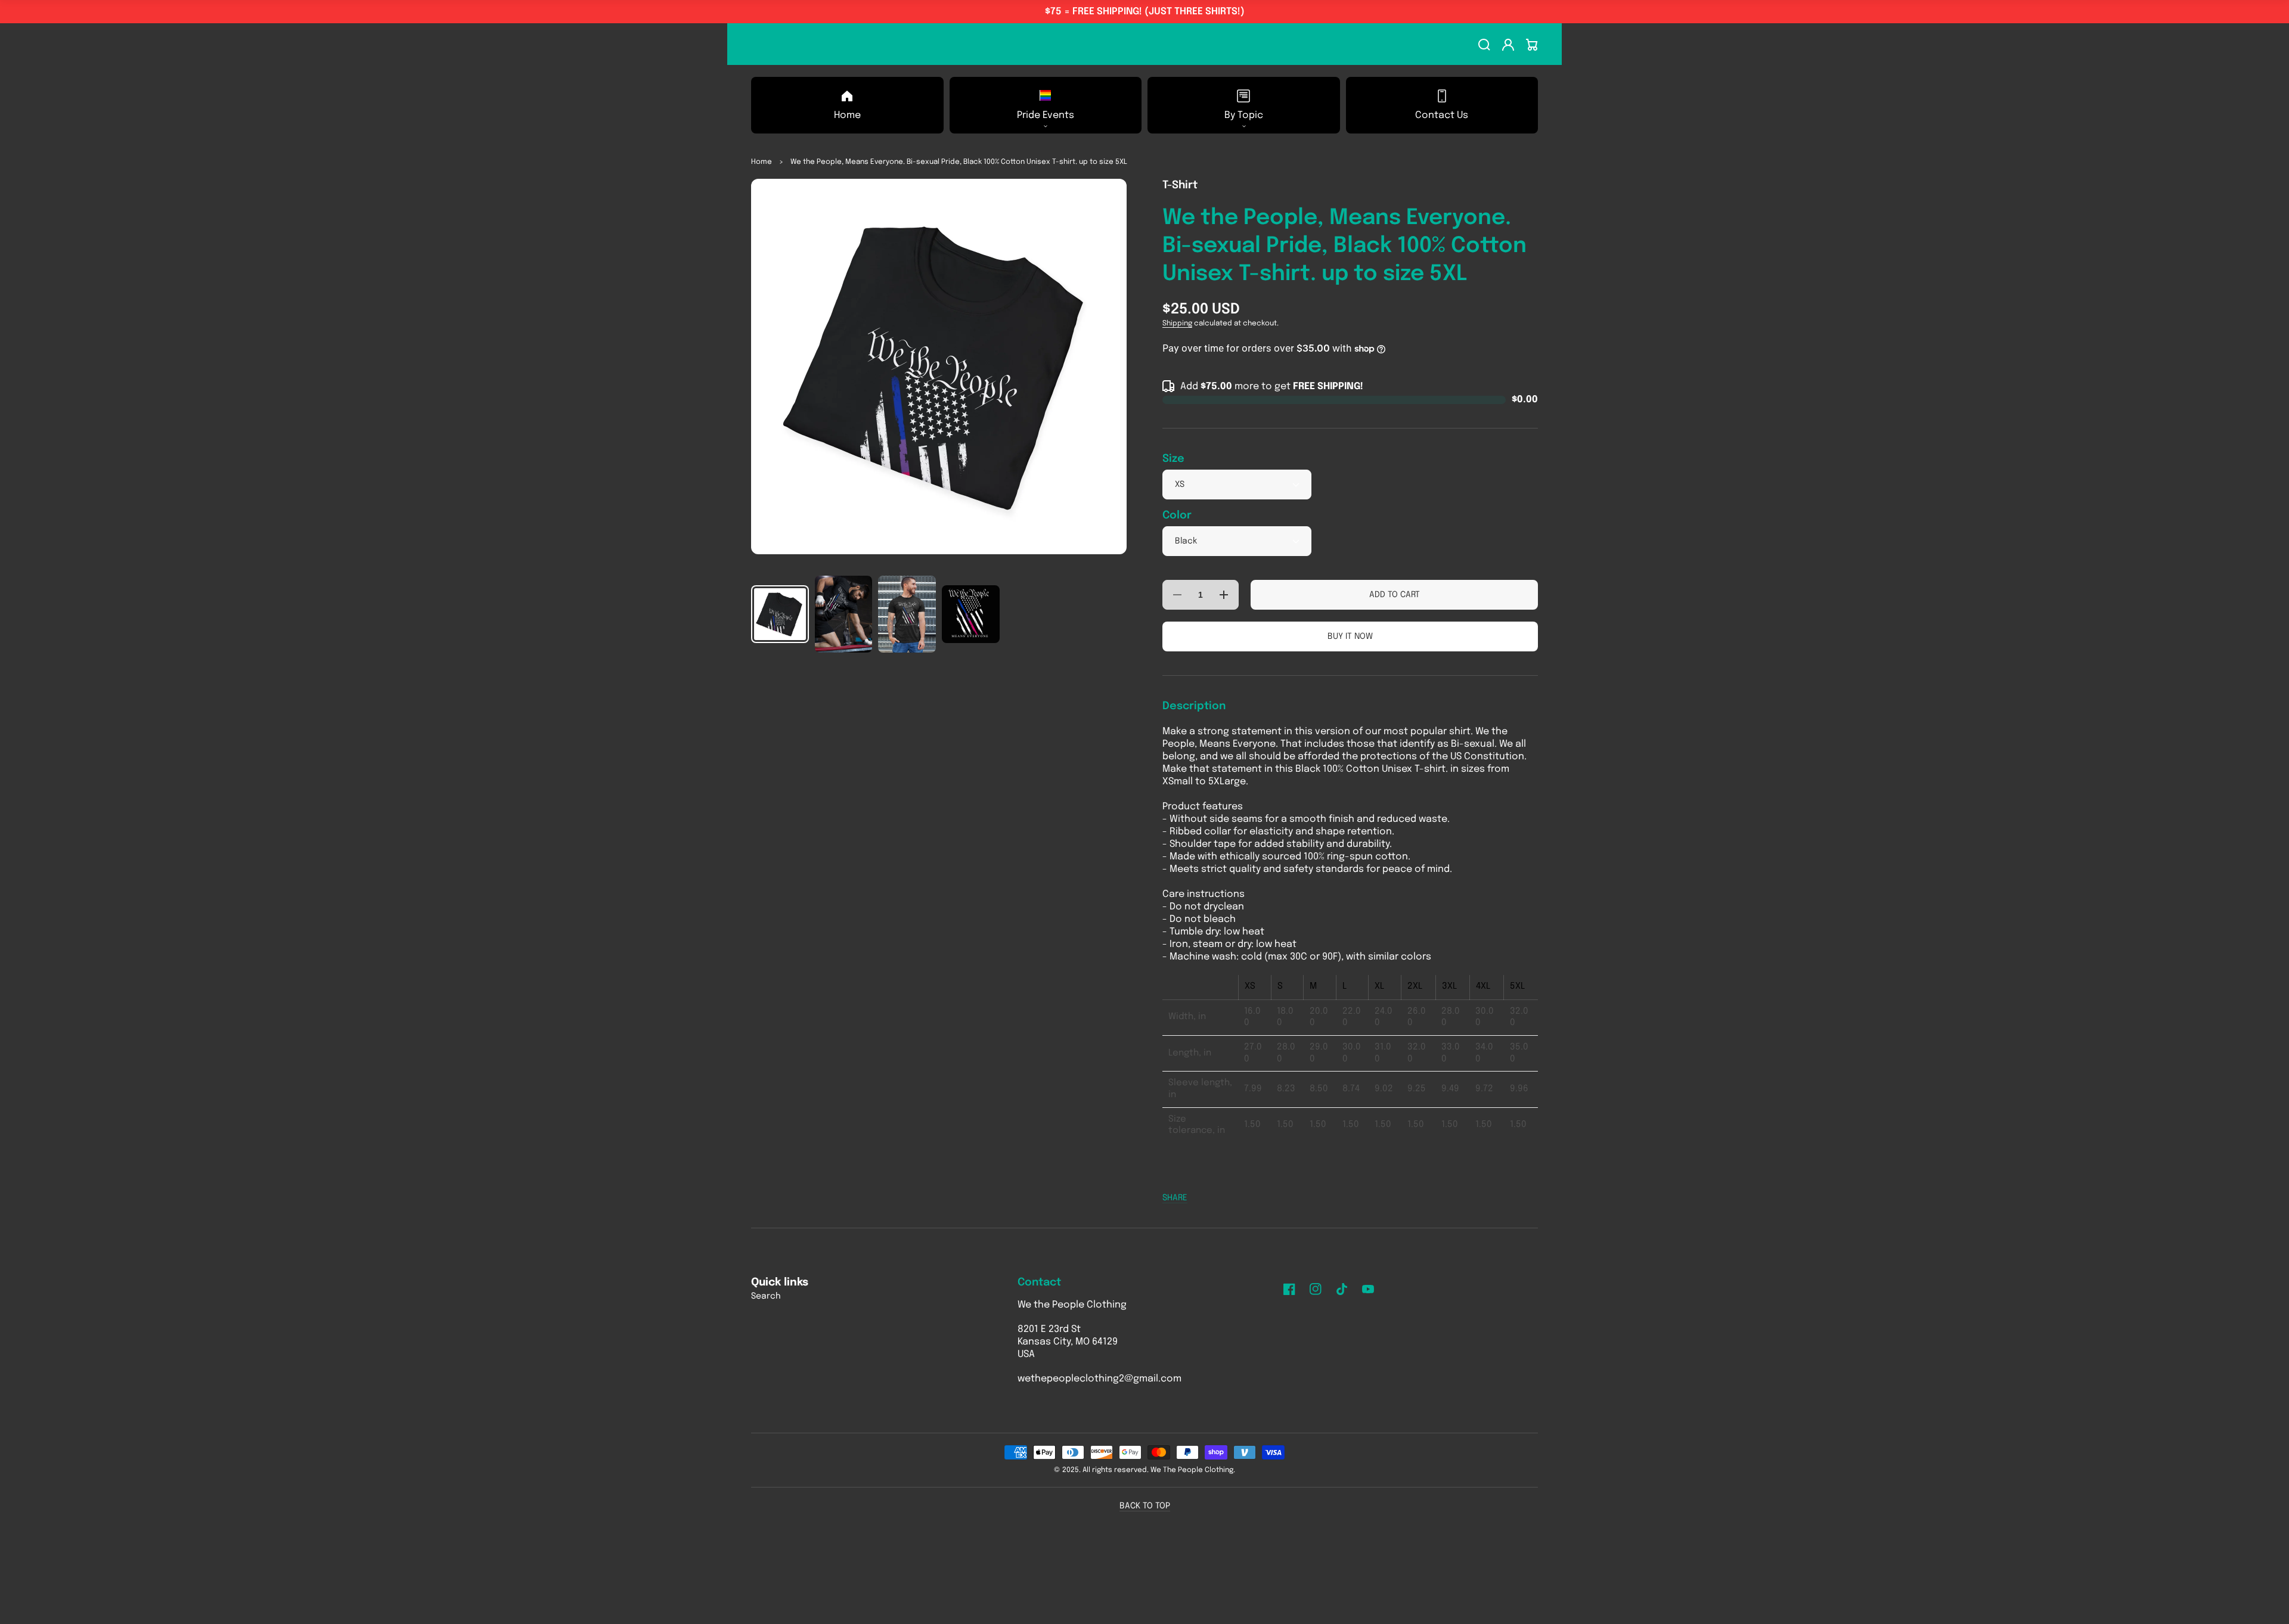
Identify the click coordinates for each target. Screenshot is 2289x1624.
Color (1177, 516)
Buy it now (1350, 636)
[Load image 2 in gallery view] (844, 614)
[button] (1046, 105)
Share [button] (1175, 1198)
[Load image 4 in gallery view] (971, 614)
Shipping (1177, 324)
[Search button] (1484, 45)
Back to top (1145, 1506)
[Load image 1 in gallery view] (780, 614)
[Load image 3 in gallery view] (907, 614)
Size (1173, 459)
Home (762, 162)
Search (766, 1296)
